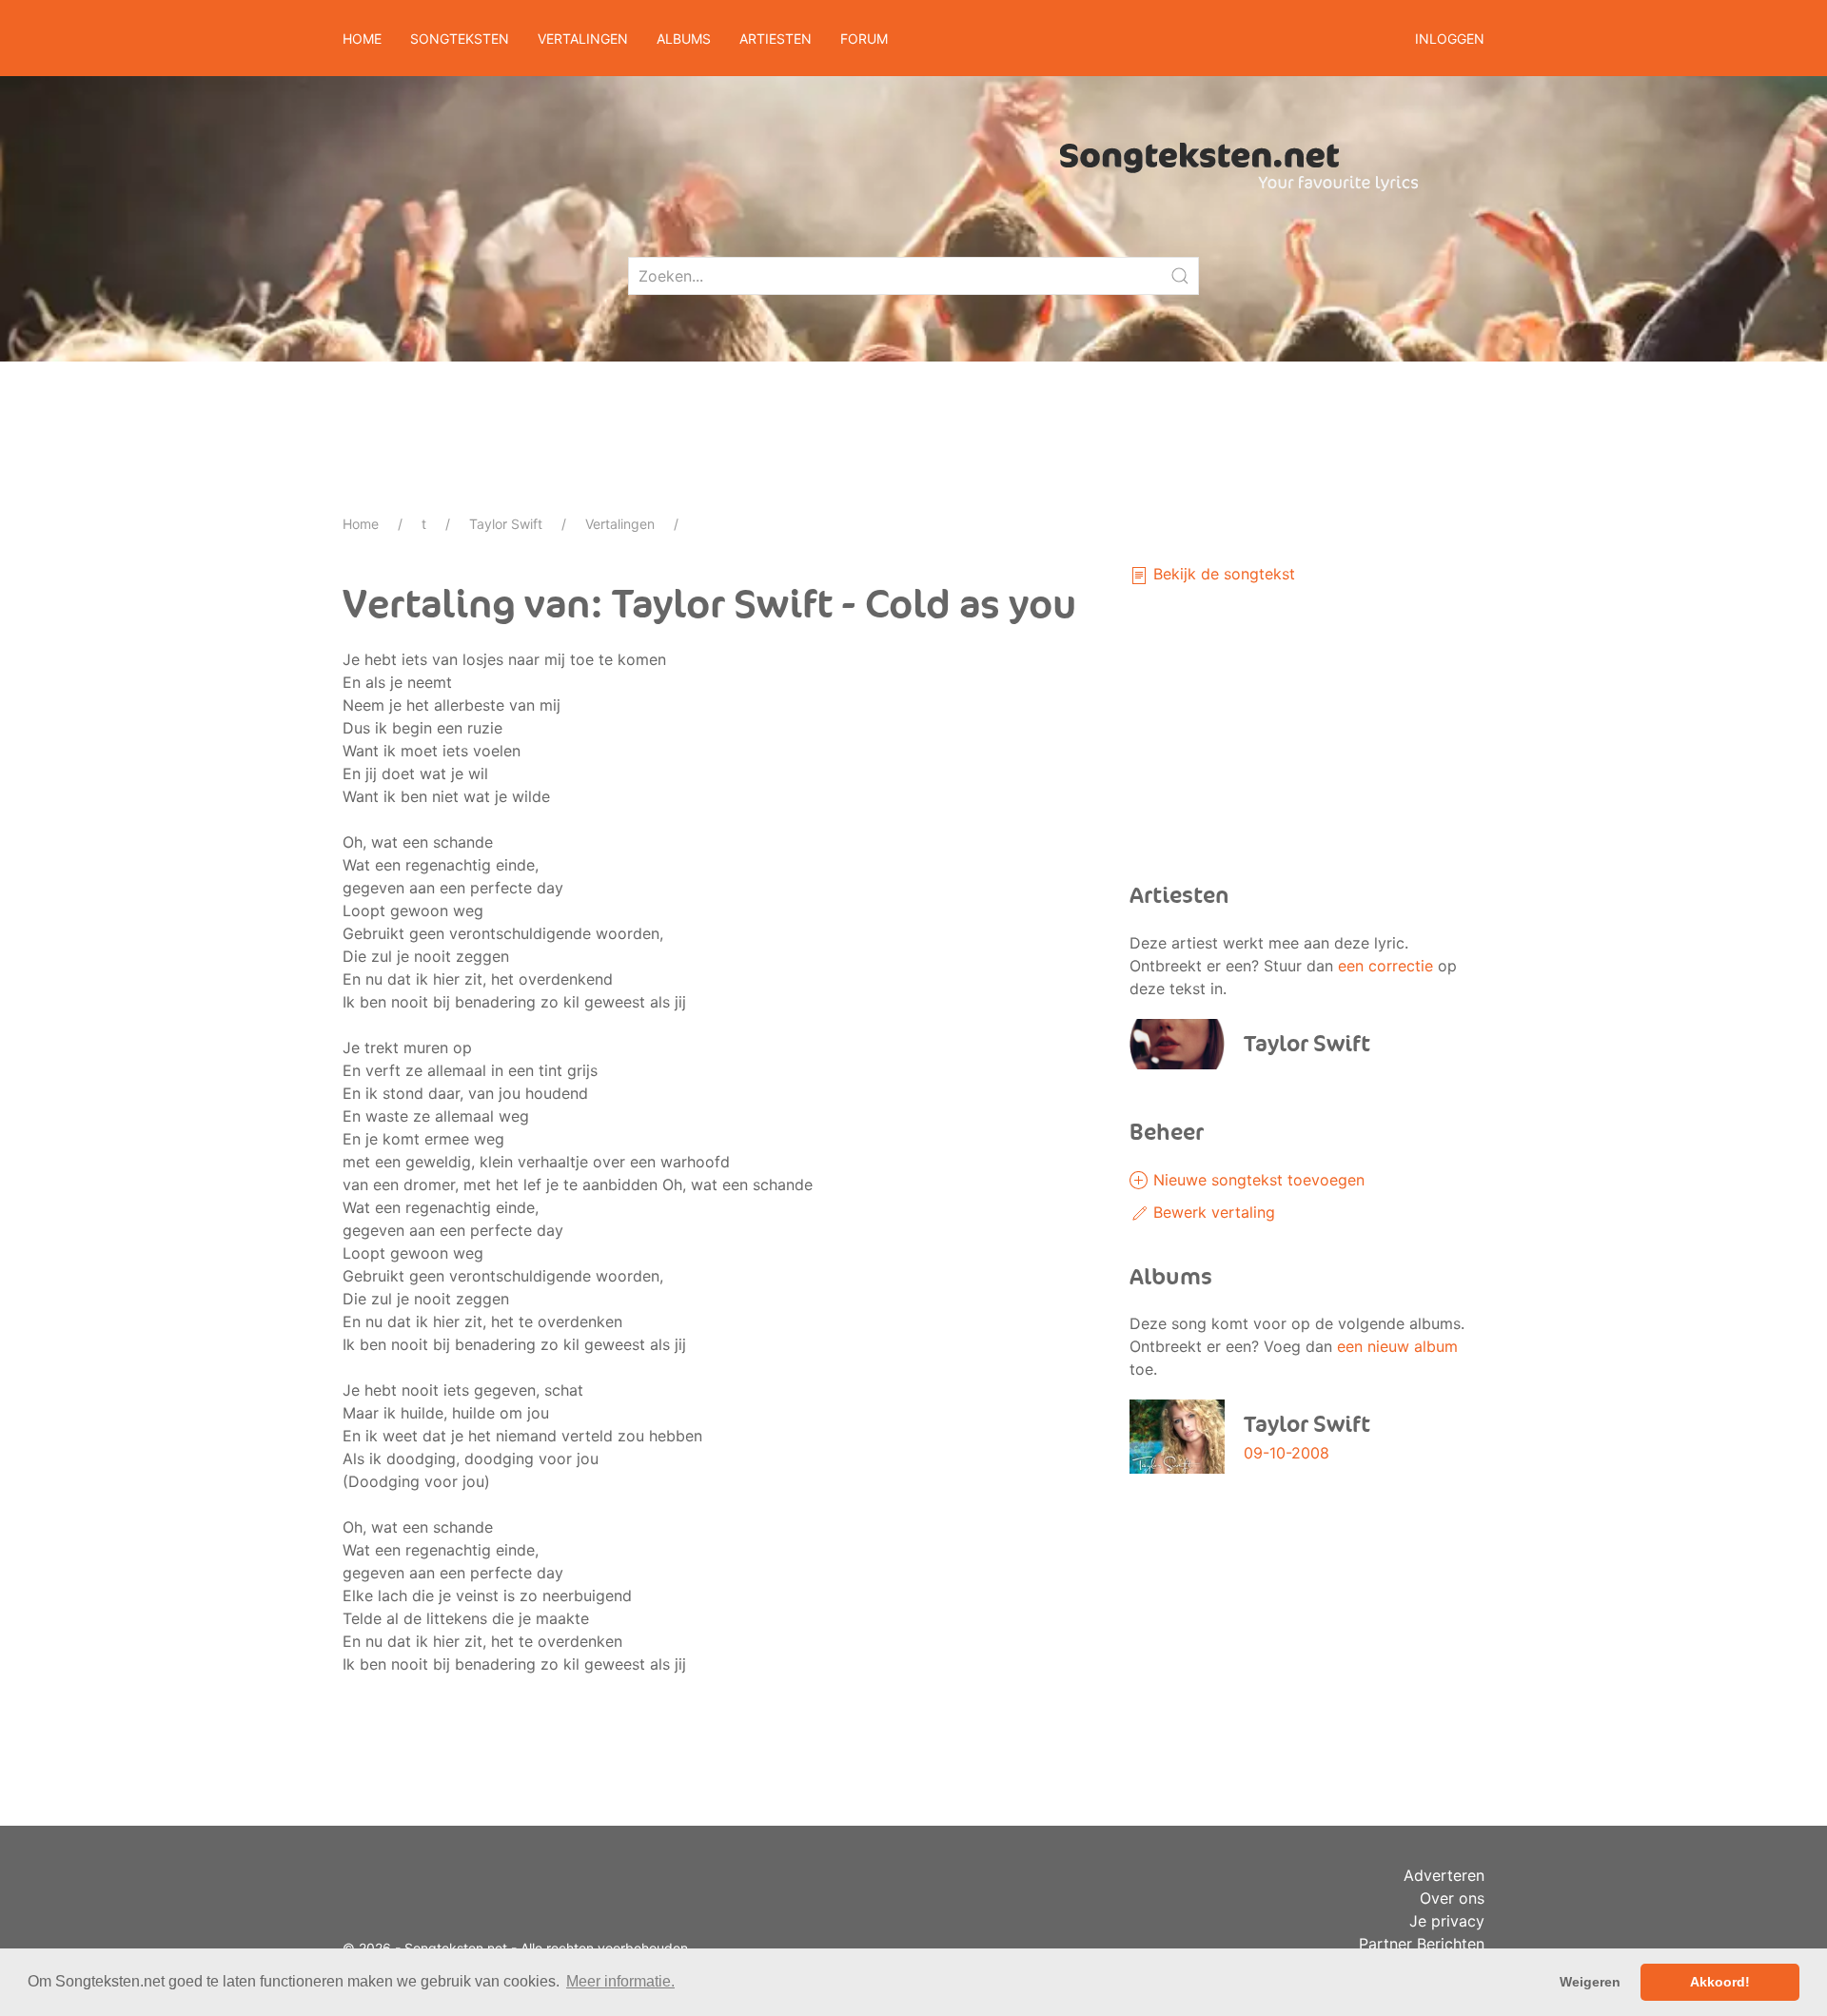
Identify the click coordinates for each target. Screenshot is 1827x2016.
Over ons (1452, 1898)
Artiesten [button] (776, 39)
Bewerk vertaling (1212, 1212)
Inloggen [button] (1450, 39)
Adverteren (1444, 1875)
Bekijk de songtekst (1222, 574)
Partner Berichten (1422, 1944)
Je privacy (1447, 1921)
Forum (864, 39)
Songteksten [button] (460, 39)
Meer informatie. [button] (620, 1981)
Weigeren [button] (1590, 1982)
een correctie (1385, 966)
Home (362, 39)
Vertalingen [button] (583, 39)
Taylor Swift (506, 524)
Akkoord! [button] (1720, 1982)
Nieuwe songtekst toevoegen (1257, 1180)
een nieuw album (1397, 1346)
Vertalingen (620, 524)
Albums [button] (684, 39)
